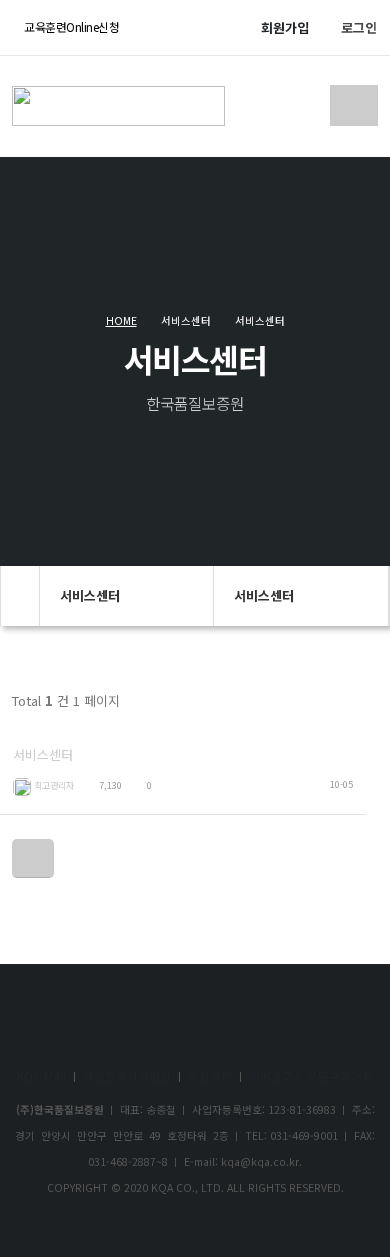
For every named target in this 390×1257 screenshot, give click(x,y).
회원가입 (285, 27)
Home (121, 320)
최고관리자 (54, 785)
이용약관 (210, 1075)
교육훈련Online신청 (71, 26)
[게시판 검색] (356, 707)
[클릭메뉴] (33, 858)
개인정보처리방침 (127, 1075)
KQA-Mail (41, 1075)
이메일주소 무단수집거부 (311, 1075)
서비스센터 (43, 754)
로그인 (359, 27)
